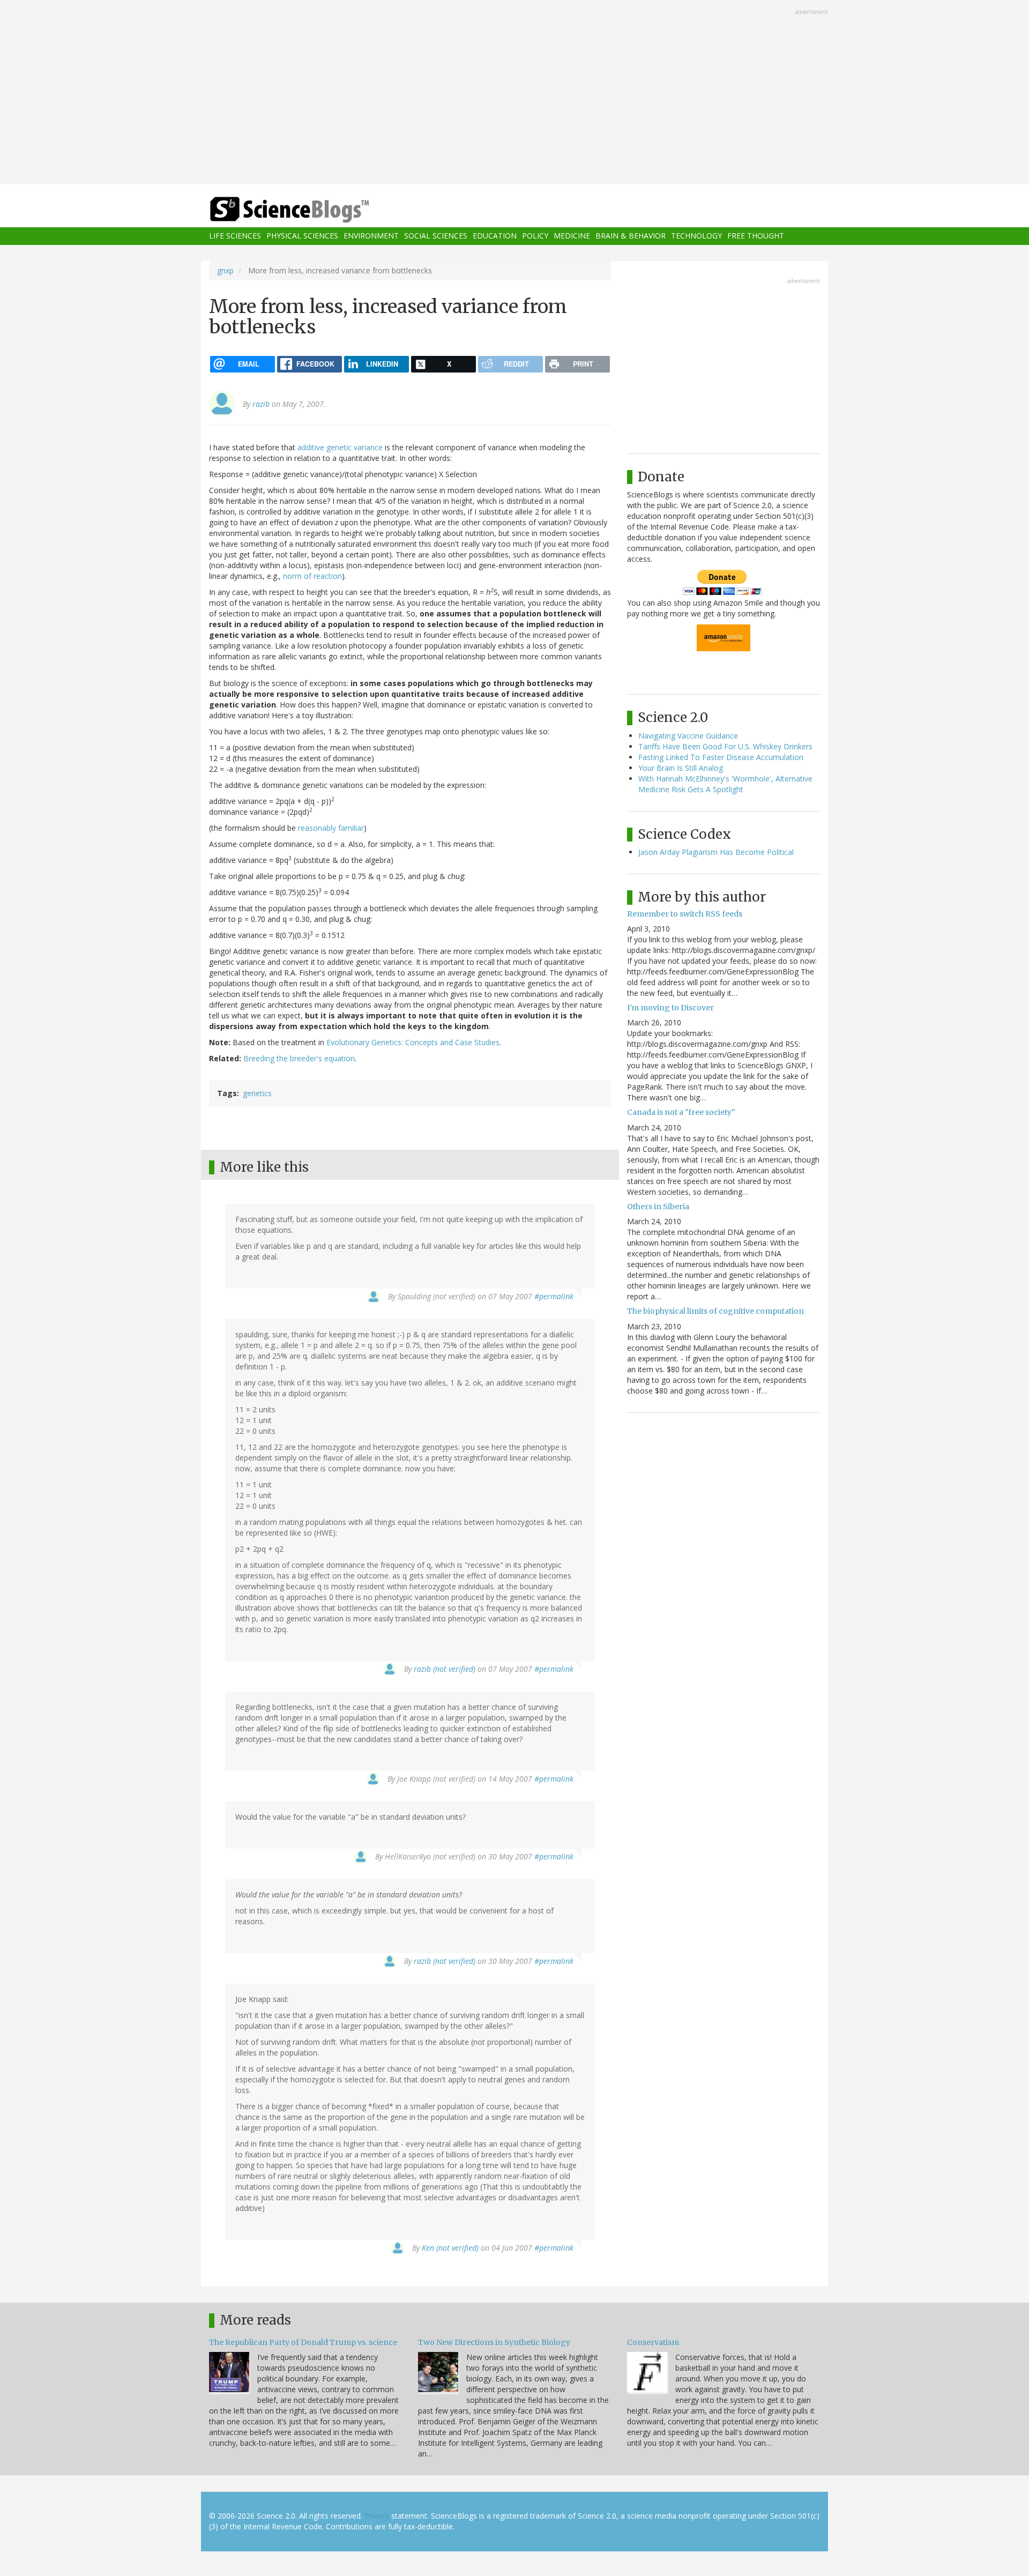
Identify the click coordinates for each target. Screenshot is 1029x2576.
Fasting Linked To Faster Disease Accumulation (721, 757)
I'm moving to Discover (670, 1008)
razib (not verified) (445, 1669)
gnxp (225, 270)
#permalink (554, 1296)
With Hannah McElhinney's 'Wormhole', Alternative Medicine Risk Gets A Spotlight (725, 784)
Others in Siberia (658, 1207)
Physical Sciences (302, 236)
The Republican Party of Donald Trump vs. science (303, 2342)
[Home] (311, 210)
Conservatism (653, 2342)
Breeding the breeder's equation (299, 1058)
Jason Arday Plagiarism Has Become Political (716, 852)
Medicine (572, 236)
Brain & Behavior (631, 236)
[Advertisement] (514, 93)
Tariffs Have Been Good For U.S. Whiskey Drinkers (725, 746)
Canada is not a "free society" (681, 1112)
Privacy (377, 2516)
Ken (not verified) (450, 2248)
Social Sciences (436, 236)
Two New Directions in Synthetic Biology (494, 2342)
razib (261, 404)
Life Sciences (235, 236)
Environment (371, 236)
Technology (696, 236)
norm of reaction (312, 576)
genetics (257, 1093)
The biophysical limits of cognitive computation (715, 1311)
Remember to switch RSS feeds (685, 914)
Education (495, 236)
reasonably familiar (331, 828)
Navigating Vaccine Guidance (688, 736)
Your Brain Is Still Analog (681, 768)
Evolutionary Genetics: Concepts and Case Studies (413, 1042)
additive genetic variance (340, 447)
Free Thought (756, 236)
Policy (535, 236)
